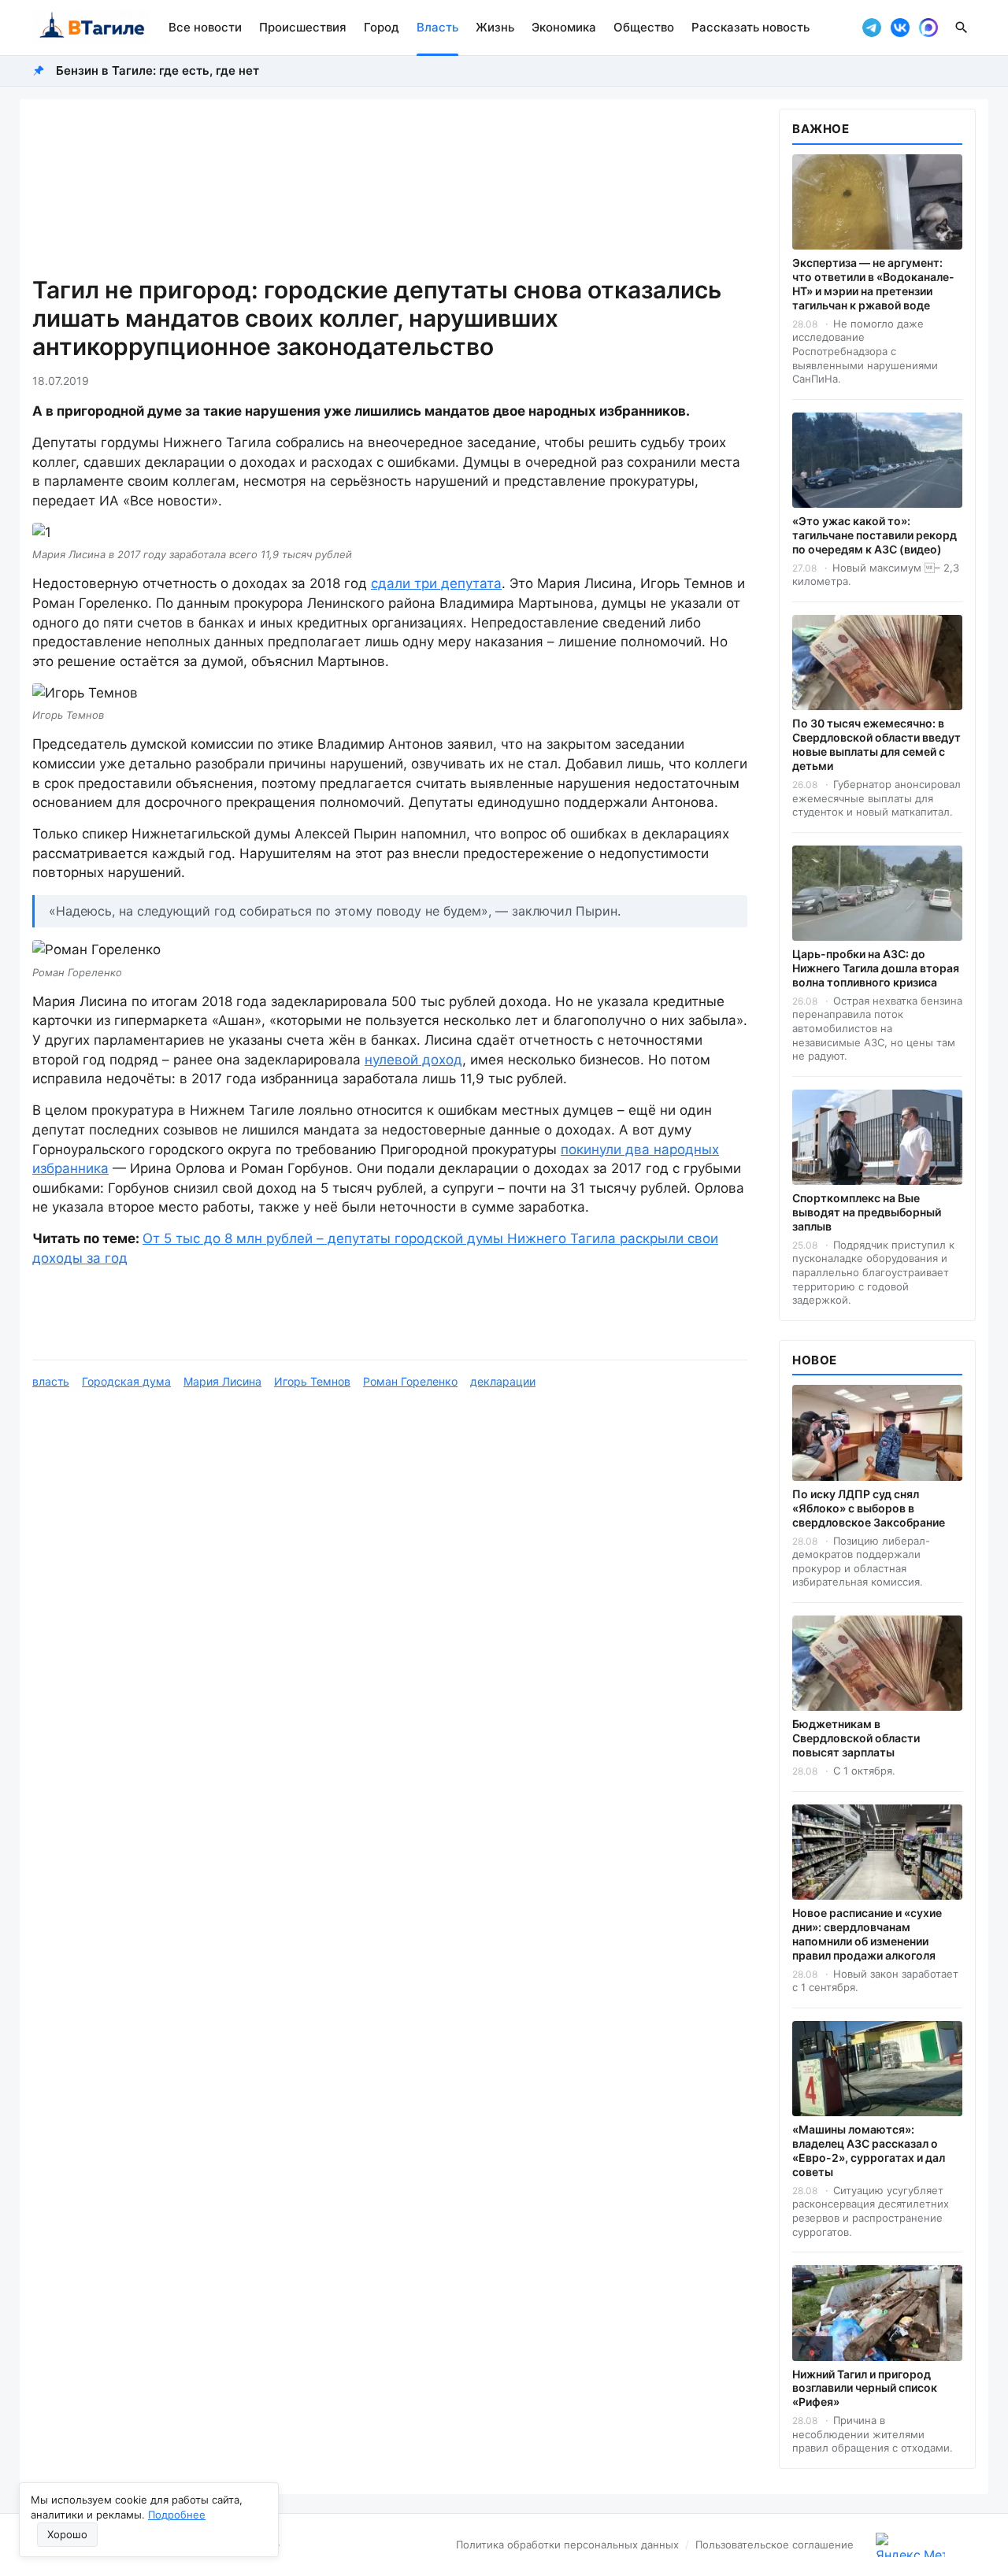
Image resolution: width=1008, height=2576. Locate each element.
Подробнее (177, 2515)
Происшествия (303, 27)
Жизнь (495, 27)
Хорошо (67, 2534)
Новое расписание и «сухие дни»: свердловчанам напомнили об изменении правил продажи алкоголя (867, 1934)
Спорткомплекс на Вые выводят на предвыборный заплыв (867, 1212)
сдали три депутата (436, 583)
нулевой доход (413, 1060)
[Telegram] (872, 28)
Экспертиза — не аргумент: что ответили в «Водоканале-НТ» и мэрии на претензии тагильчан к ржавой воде (873, 284)
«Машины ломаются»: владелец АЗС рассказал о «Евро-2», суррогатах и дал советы (869, 2150)
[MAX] (928, 28)
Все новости (205, 27)
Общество (644, 27)
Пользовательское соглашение (775, 2545)
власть (51, 1381)
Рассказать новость (750, 27)
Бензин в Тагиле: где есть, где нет (157, 70)
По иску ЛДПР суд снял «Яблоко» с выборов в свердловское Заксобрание (869, 1508)
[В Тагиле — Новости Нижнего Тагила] (91, 28)
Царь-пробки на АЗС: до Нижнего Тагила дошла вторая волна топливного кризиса (876, 968)
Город (382, 27)
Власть (437, 27)
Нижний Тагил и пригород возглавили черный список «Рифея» (865, 2388)
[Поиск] (962, 28)
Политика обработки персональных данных (567, 2545)
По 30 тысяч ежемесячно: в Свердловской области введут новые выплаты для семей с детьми (876, 744)
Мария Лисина (222, 1381)
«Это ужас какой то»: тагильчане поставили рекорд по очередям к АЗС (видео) (875, 535)
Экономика (564, 27)
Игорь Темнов (312, 1381)
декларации (503, 1381)
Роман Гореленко (410, 1381)
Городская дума (126, 1381)
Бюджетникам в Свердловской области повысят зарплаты (856, 1738)
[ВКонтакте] (900, 28)
